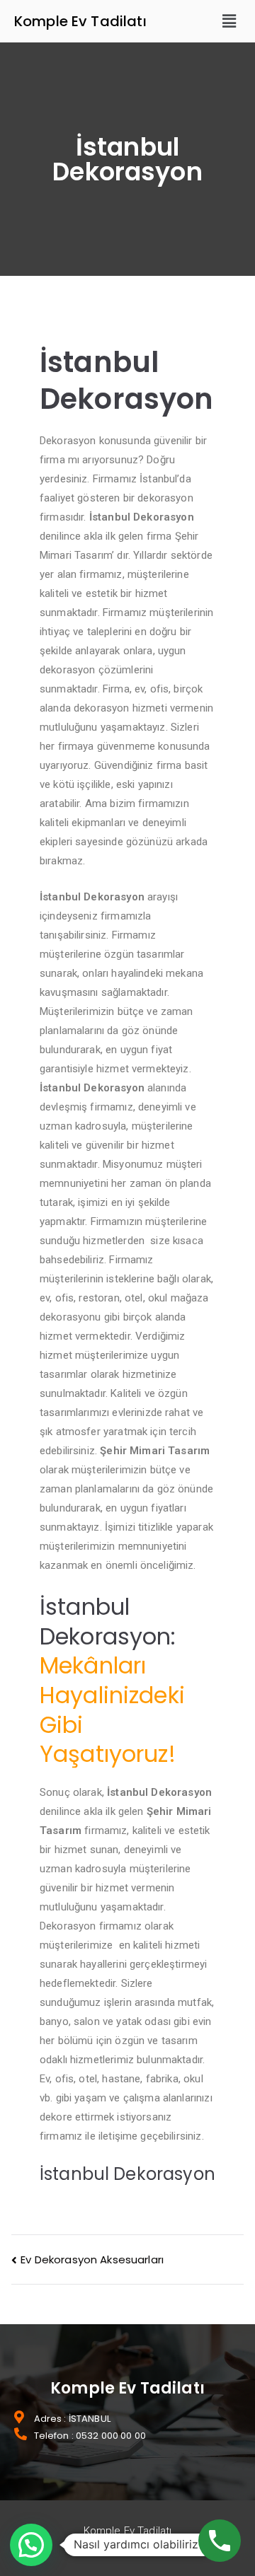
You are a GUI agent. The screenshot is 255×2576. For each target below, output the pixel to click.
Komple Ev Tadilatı (80, 21)
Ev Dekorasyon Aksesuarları (92, 2259)
